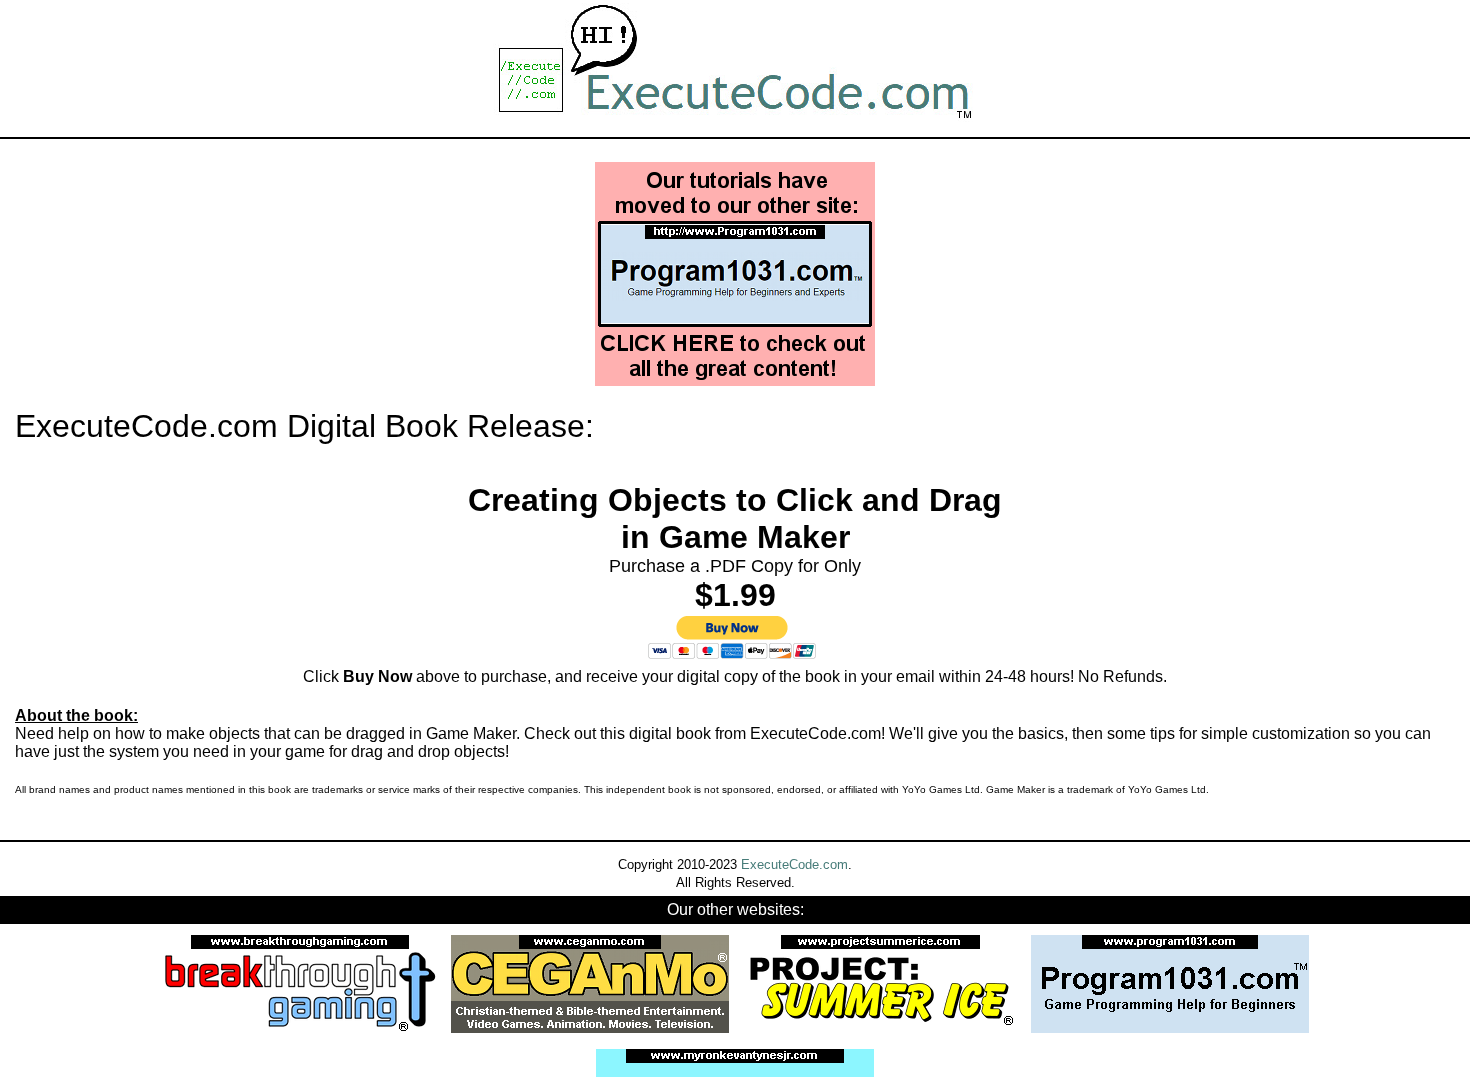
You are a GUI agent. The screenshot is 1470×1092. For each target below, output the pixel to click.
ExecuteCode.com (794, 864)
